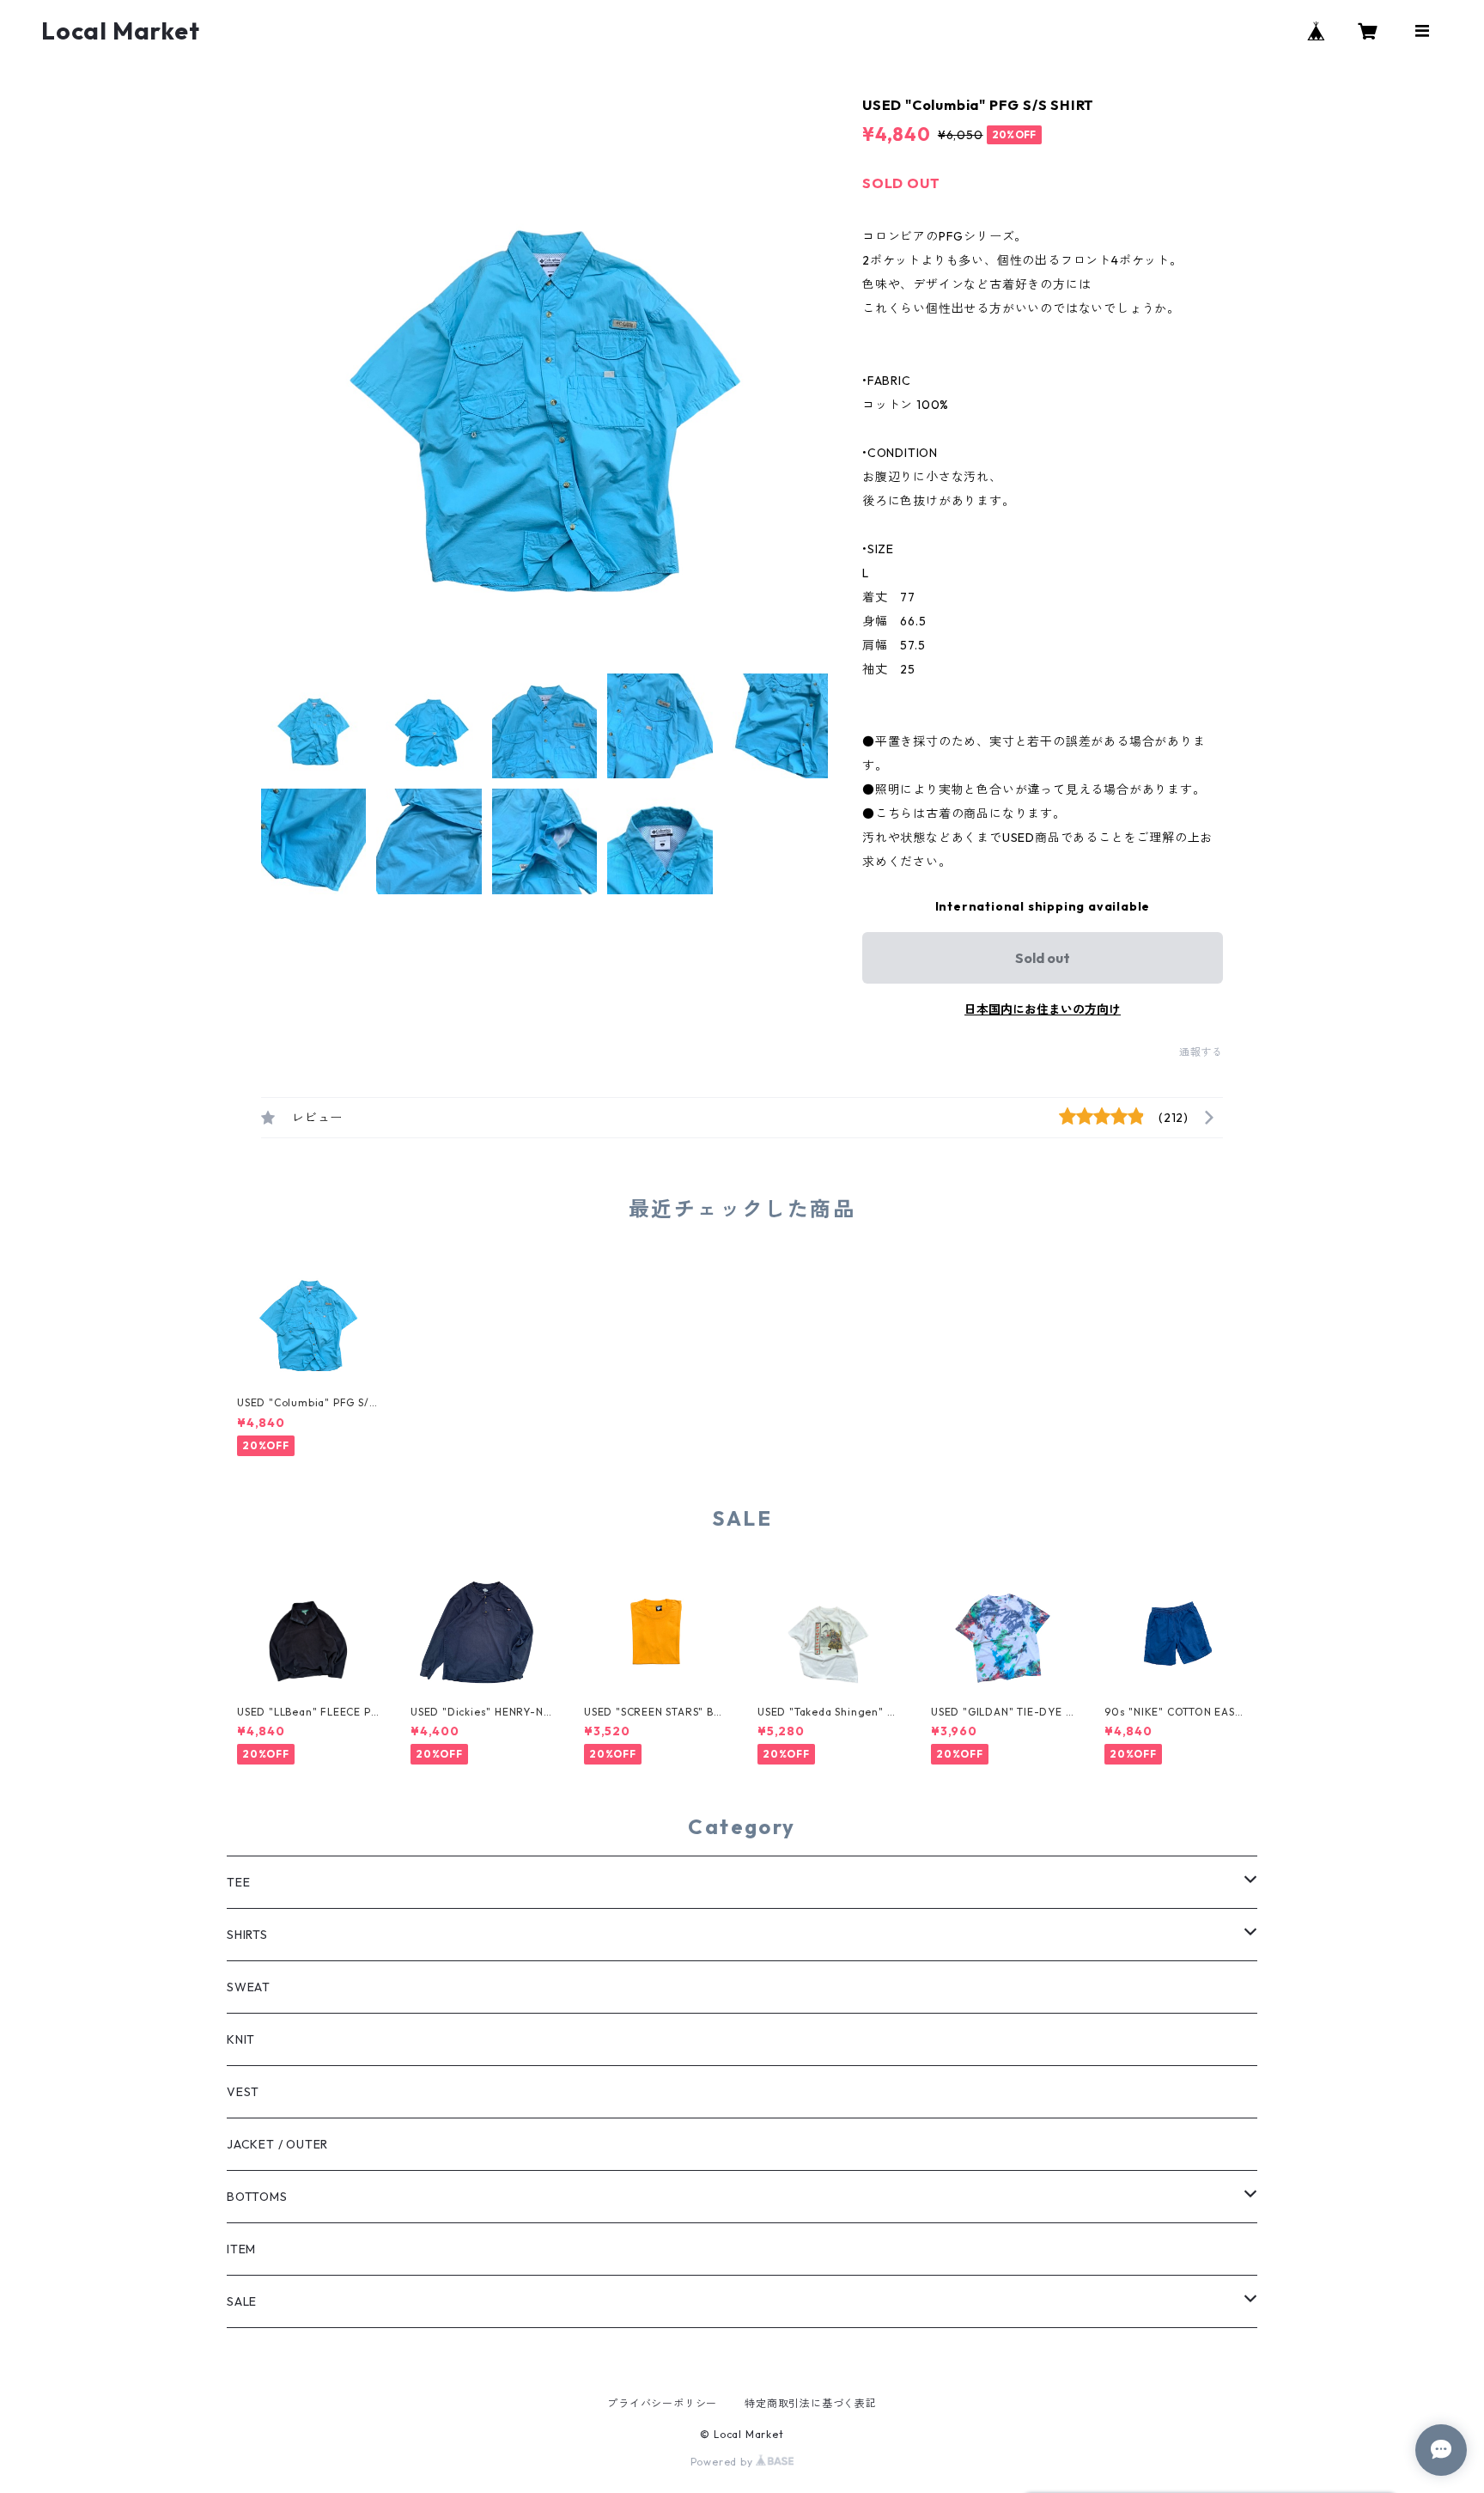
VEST (243, 2092)
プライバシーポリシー (662, 2403)
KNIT (241, 2039)
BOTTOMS (257, 2197)
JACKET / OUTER (277, 2144)
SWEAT (249, 1987)
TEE (238, 1882)
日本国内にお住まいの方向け (1043, 1009)
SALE (242, 2301)
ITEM (241, 2249)
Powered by (724, 2462)
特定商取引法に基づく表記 (811, 2403)
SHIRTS (247, 1935)
